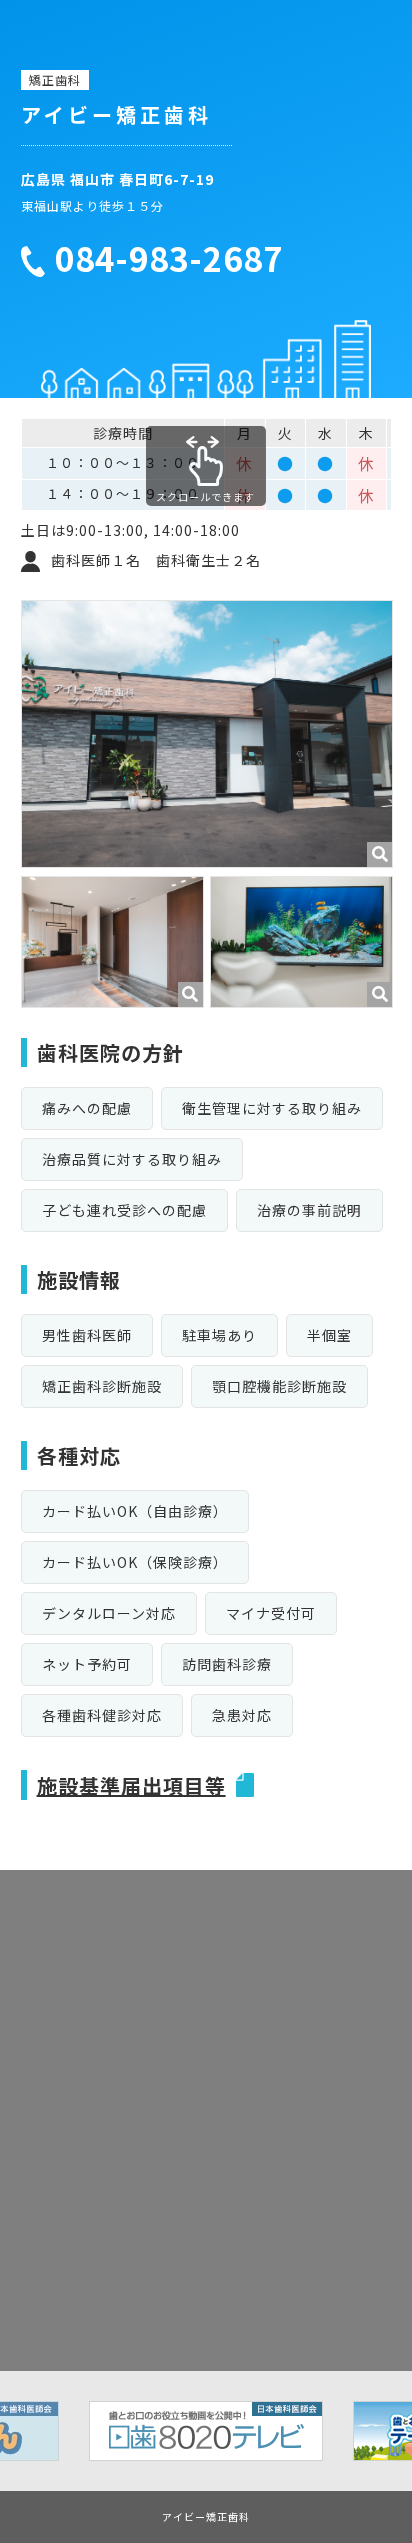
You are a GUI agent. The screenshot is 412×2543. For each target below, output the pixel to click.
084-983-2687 (169, 259)
